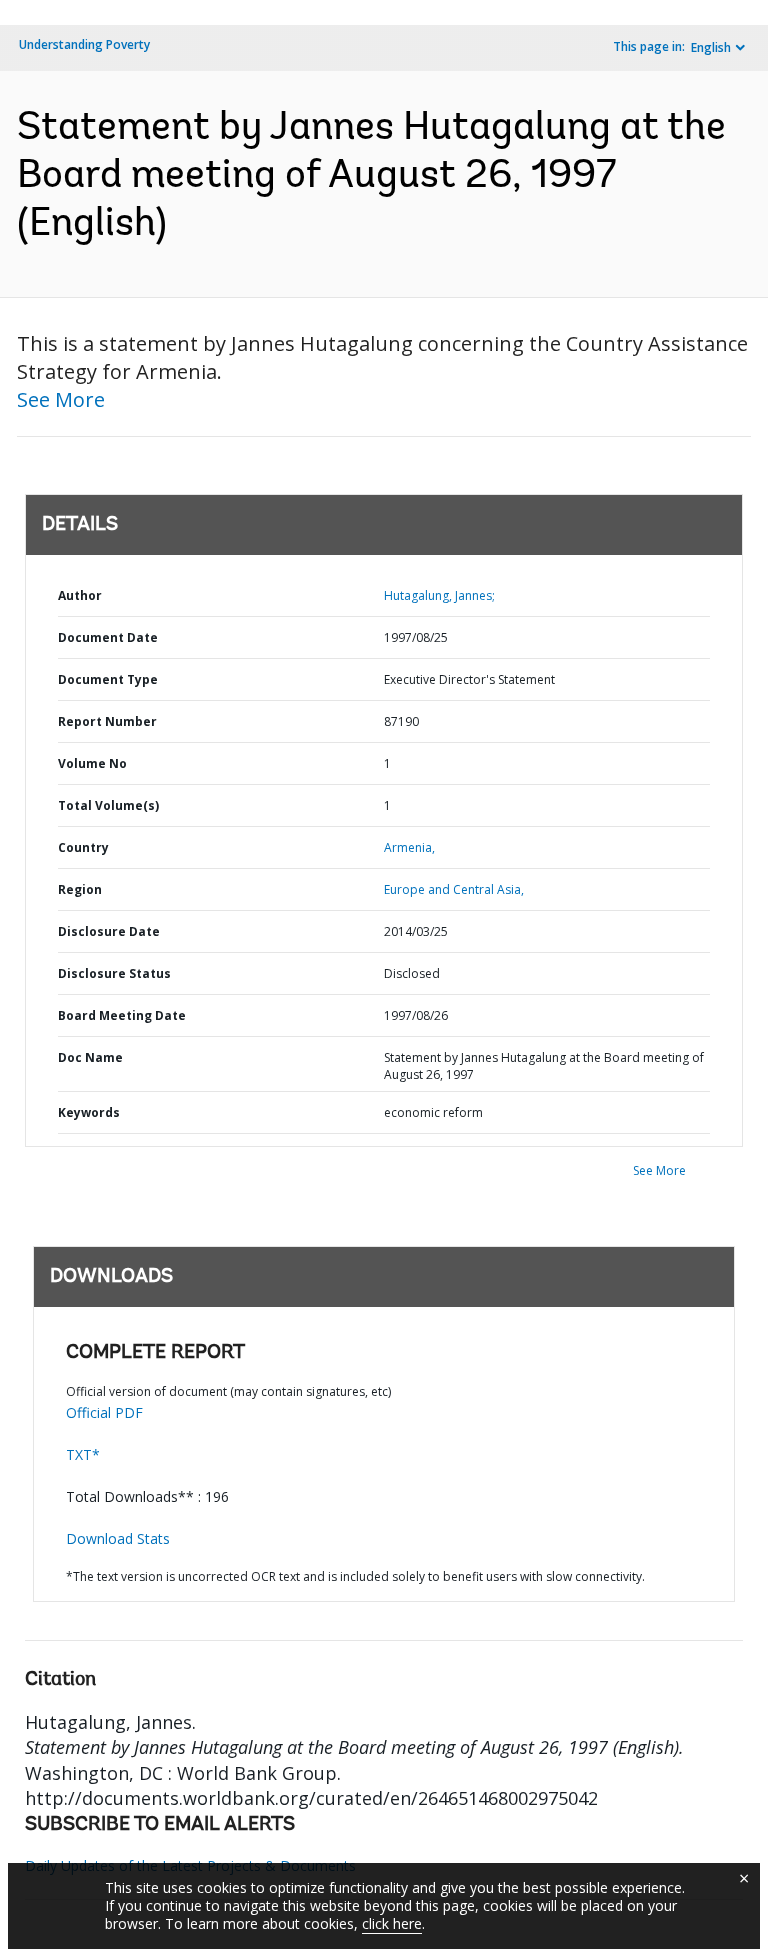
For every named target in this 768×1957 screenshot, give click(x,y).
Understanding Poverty (84, 44)
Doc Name (90, 1057)
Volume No (92, 763)
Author (80, 595)
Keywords (89, 1112)
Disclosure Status (114, 973)
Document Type (108, 679)
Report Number (107, 721)
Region (80, 889)
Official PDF (104, 1412)
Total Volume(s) (108, 805)
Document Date (108, 637)
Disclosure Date (109, 931)
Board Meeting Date (122, 1015)
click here (392, 1923)
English (711, 47)
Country (83, 847)
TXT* (83, 1454)
